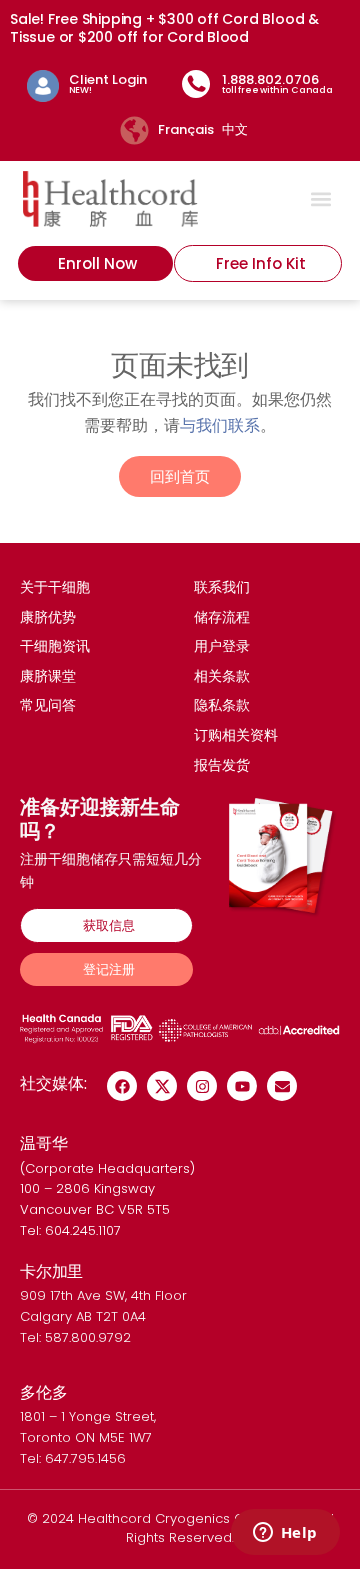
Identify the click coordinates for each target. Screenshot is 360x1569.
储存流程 (222, 617)
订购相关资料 (236, 735)
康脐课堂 (48, 676)
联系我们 (222, 587)
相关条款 (222, 676)
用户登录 (222, 646)
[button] (321, 198)
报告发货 (222, 765)
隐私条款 (222, 705)
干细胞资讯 (55, 646)
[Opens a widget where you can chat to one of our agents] (285, 1534)
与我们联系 (220, 425)
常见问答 (48, 705)
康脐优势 (48, 617)
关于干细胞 (55, 587)
